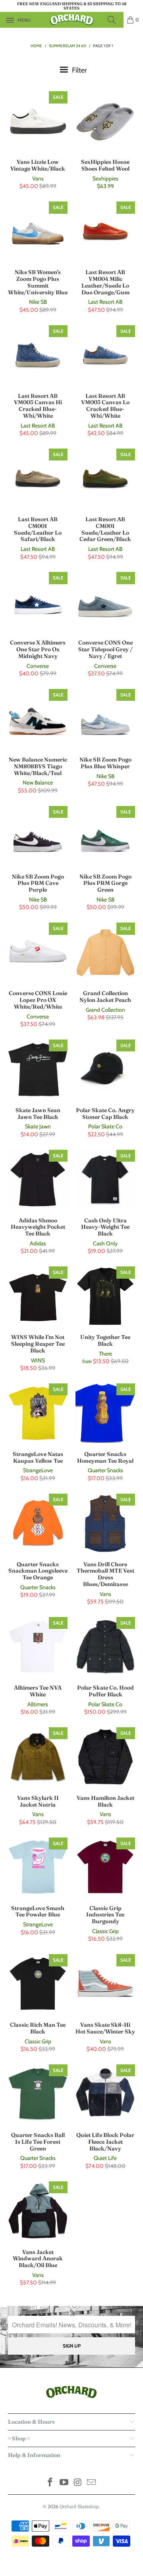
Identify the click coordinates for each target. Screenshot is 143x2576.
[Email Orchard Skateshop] (92, 2483)
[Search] (114, 20)
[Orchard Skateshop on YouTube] (64, 2483)
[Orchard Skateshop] (71, 20)
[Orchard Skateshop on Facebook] (50, 2483)
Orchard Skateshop (79, 2506)
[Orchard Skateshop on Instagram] (78, 2483)
